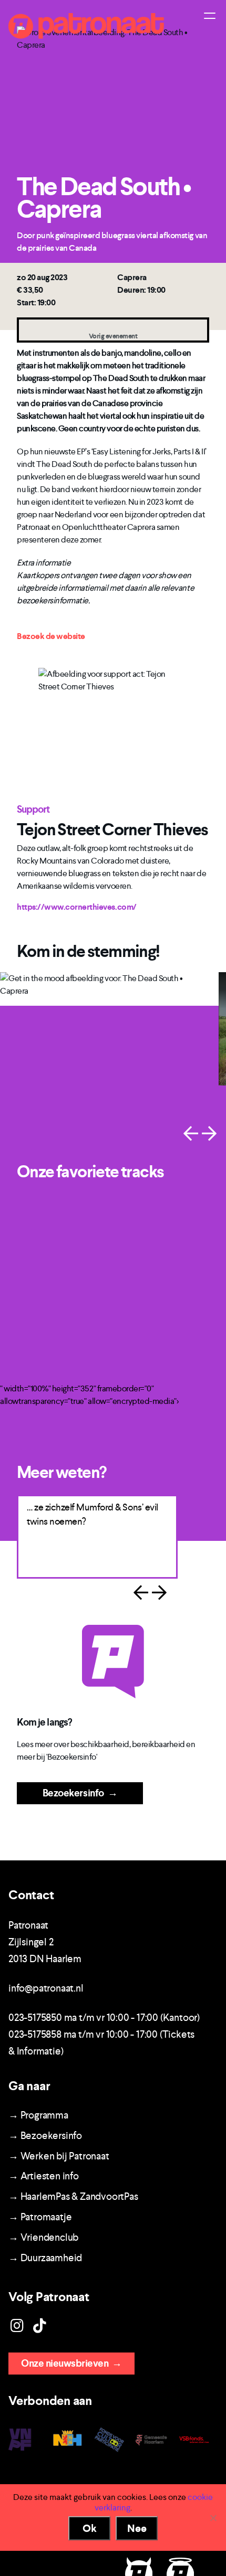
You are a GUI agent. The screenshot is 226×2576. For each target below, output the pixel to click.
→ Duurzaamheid (45, 2258)
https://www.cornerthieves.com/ (77, 907)
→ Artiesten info (44, 2176)
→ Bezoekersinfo (45, 2136)
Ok (90, 2528)
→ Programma (38, 2115)
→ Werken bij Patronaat (59, 2156)
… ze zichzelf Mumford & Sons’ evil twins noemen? (75, 1514)
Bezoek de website (51, 636)
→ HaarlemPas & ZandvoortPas (73, 2196)
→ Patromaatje (40, 2217)
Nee (137, 2528)
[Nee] (213, 2518)
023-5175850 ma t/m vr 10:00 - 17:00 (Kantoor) (104, 2018)
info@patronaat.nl (46, 1988)
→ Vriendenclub (43, 2237)
